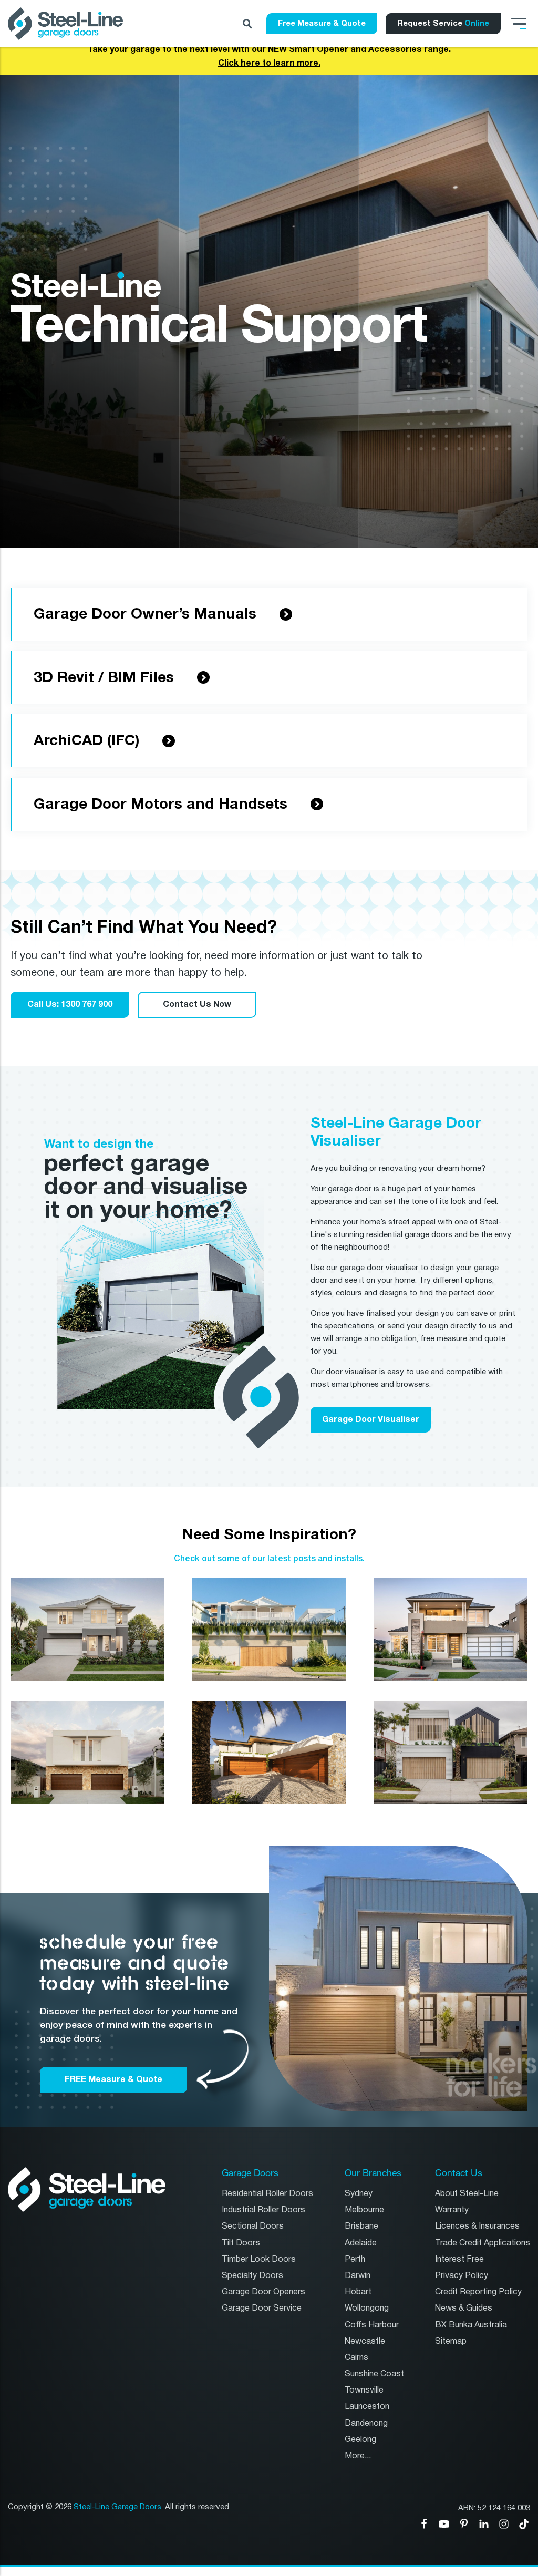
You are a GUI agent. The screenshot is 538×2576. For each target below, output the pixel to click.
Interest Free (459, 2259)
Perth (355, 2259)
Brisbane (361, 2226)
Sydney (359, 2194)
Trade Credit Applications (483, 2243)
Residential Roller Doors (267, 2194)
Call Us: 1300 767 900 (70, 1004)
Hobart (358, 2292)
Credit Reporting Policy (478, 2292)
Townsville (364, 2390)
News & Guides (464, 2308)
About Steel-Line (467, 2194)
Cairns (356, 2358)
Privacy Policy (462, 2276)
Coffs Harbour (372, 2325)
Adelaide (361, 2243)
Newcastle (365, 2341)
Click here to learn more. (269, 63)
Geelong (360, 2440)
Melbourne (364, 2210)
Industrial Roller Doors (263, 2210)
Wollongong (367, 2308)
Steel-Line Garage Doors (117, 2507)
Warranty (452, 2210)
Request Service (443, 23)
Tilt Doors (241, 2243)
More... (358, 2456)
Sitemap (451, 2341)
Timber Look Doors (259, 2259)
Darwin (358, 2276)
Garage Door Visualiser (371, 1419)
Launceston (367, 2407)
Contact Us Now (197, 1004)
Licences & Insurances (477, 2226)
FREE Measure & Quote (113, 2079)
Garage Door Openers (263, 2292)
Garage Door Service (262, 2308)
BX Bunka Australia (471, 2325)
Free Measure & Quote (322, 23)
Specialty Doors (252, 2276)
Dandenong (366, 2423)
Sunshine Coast (374, 2374)
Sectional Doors (253, 2226)
